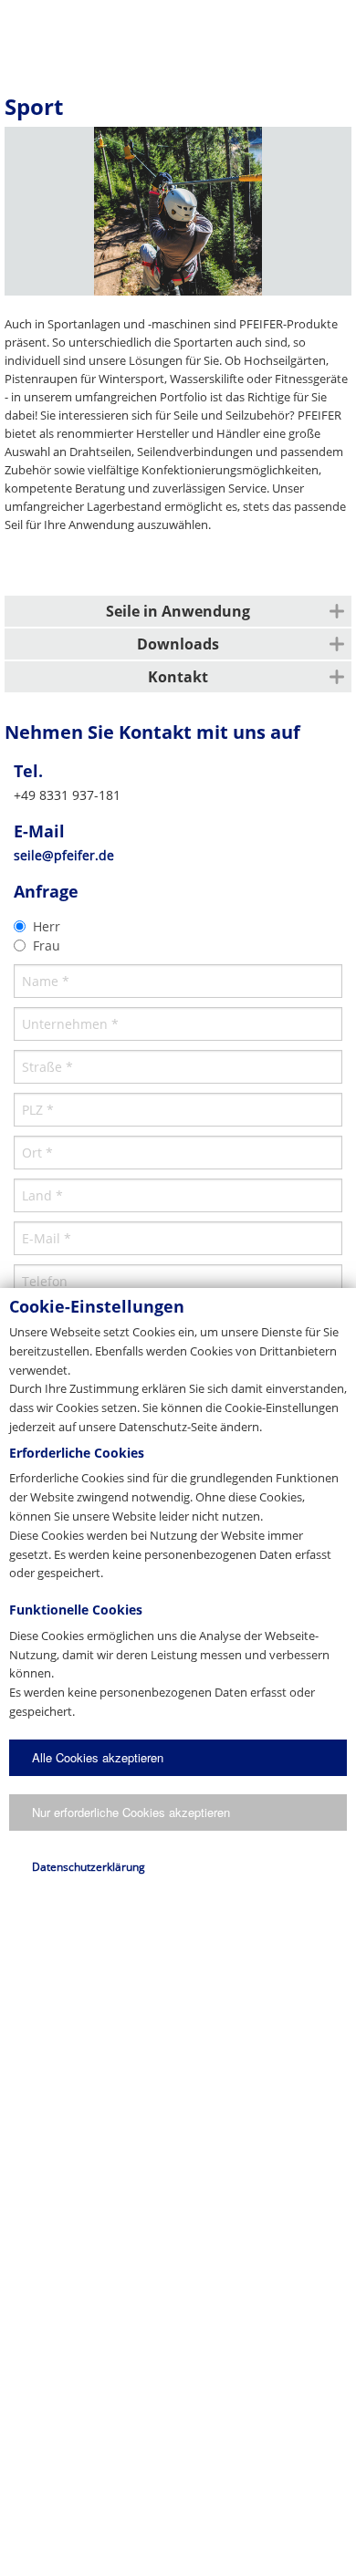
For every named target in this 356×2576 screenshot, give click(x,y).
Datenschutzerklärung (89, 1867)
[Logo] (177, 32)
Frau (47, 945)
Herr (47, 926)
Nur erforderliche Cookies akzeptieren (131, 1812)
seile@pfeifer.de (64, 855)
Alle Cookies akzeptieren (98, 1757)
